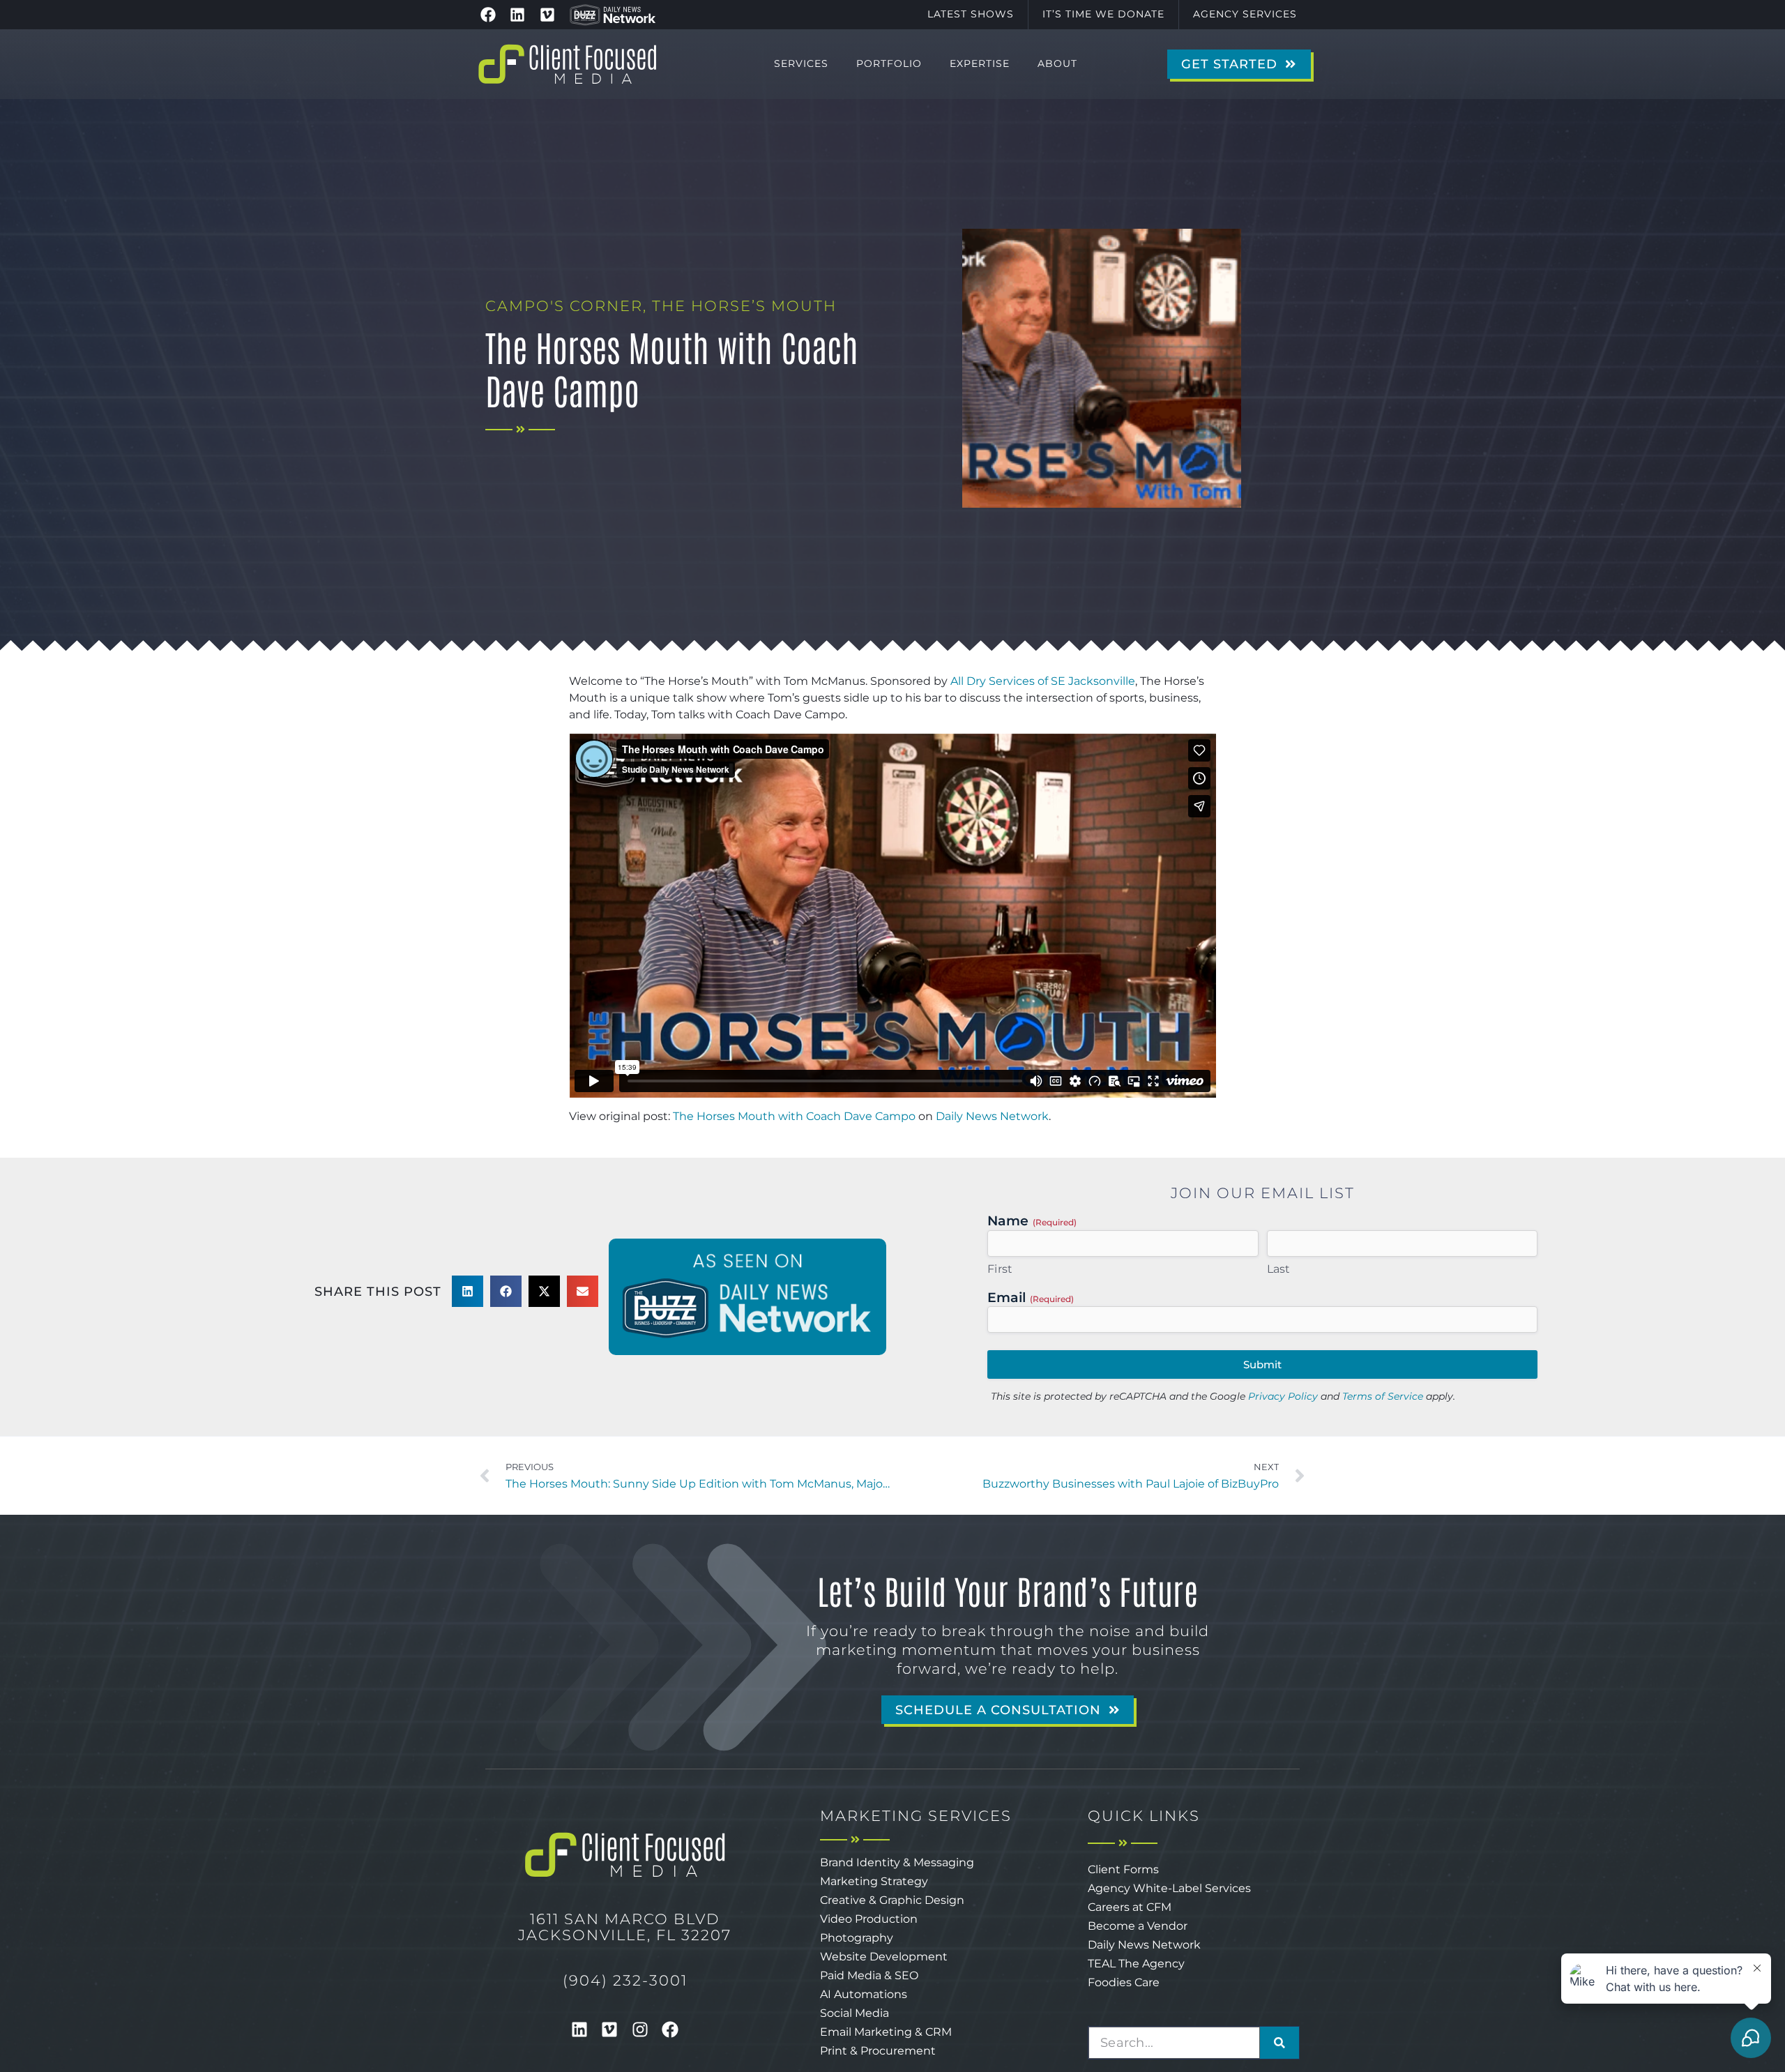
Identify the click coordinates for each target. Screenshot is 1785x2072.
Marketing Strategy (874, 1881)
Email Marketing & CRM (886, 2032)
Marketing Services (916, 1816)
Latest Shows (971, 14)
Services (801, 63)
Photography (857, 1938)
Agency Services (1245, 14)
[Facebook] (671, 2029)
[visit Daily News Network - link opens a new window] (613, 15)
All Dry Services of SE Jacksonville (1043, 681)
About (1057, 63)
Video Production (869, 1919)
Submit (1262, 1364)
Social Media (854, 2013)
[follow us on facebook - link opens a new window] (488, 15)
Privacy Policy (1283, 1396)
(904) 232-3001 (625, 1980)
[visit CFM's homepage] (625, 1855)
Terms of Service (1383, 1396)
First (1000, 1269)
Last (1279, 1269)
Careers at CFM (1130, 1907)
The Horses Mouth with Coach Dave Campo (794, 1116)
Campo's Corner (564, 306)
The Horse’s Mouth (744, 306)
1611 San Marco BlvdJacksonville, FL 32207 (625, 1927)
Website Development (884, 1957)
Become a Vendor (1138, 1926)
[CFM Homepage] (567, 64)
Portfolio (889, 63)
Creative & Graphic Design (892, 1900)
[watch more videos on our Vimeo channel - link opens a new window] (547, 15)
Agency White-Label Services (1169, 1888)
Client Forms (1123, 1869)
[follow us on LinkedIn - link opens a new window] (518, 15)
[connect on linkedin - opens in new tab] (579, 2029)
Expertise (980, 63)
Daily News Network (992, 1116)
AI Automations (864, 1994)
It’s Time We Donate (1103, 14)
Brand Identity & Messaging (897, 1862)
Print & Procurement (878, 2051)
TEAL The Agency (1136, 1964)
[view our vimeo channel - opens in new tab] (609, 2029)
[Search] (1279, 2043)
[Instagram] (640, 2029)
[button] (468, 1291)
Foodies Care (1124, 1982)
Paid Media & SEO (869, 1975)
